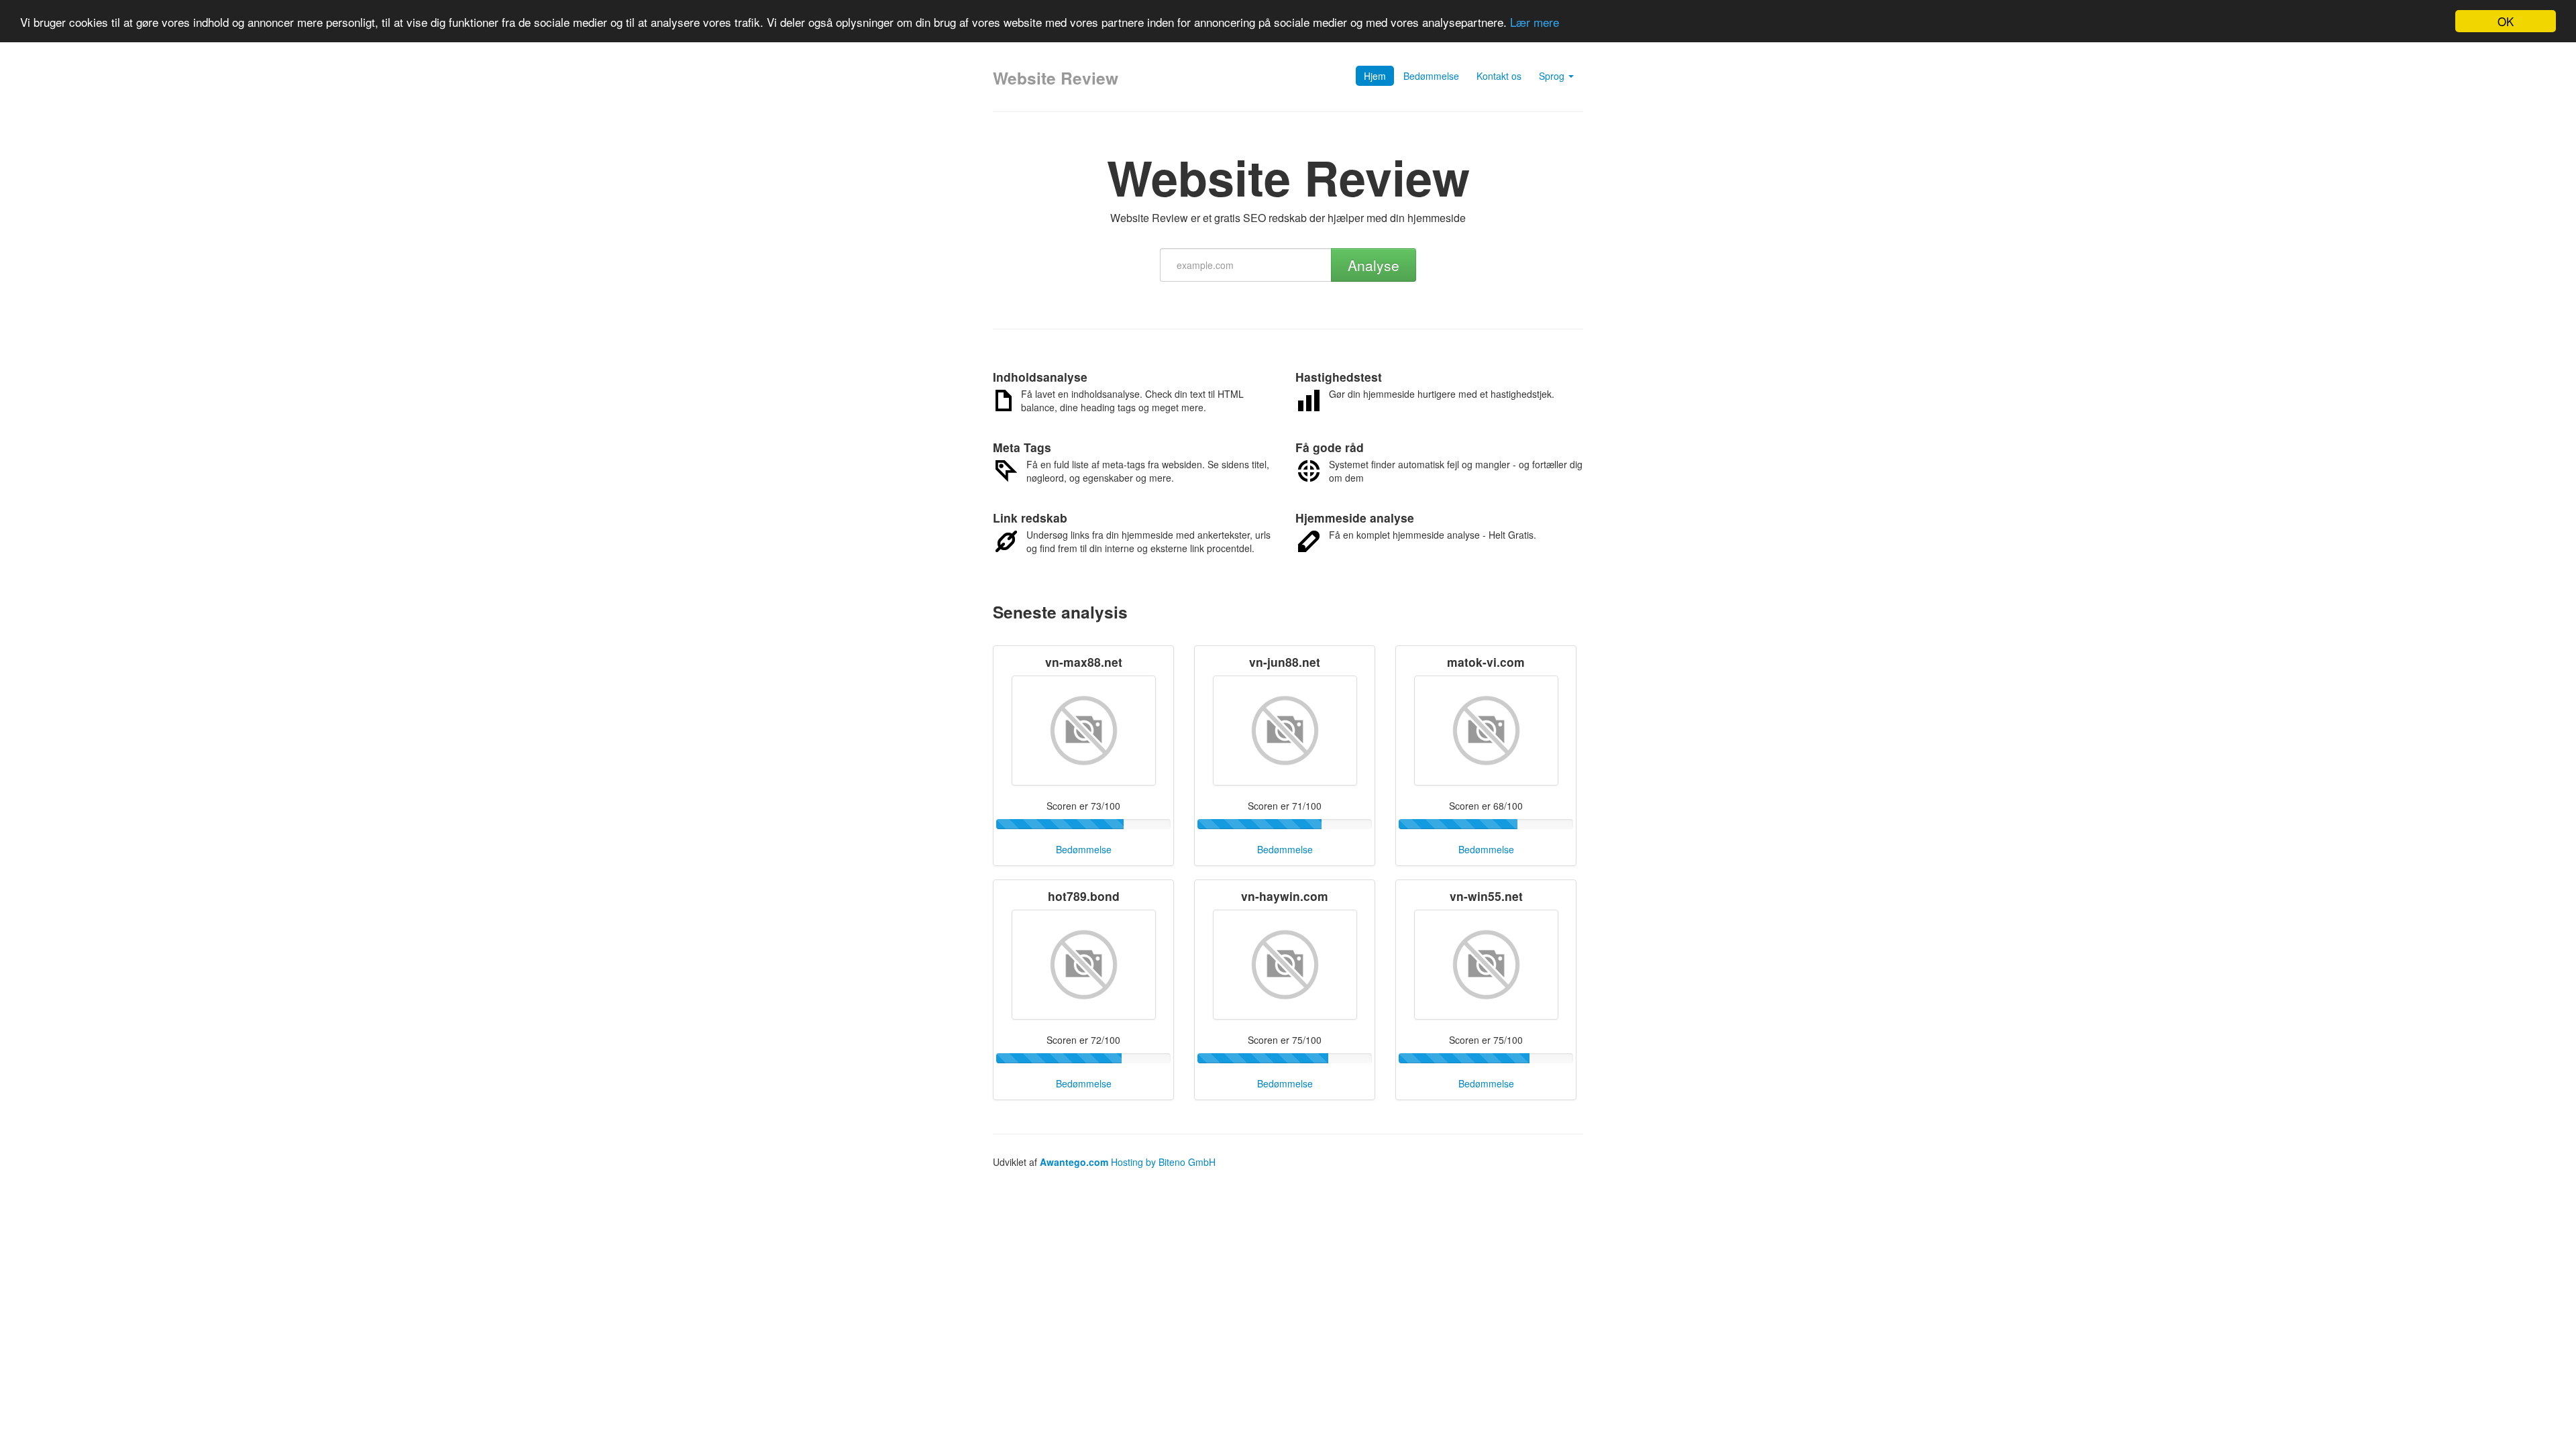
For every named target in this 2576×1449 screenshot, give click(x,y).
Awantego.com (1074, 1162)
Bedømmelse (1431, 76)
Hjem (1375, 76)
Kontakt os (1499, 76)
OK (2506, 21)
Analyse (1374, 265)
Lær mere (1535, 22)
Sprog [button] (1553, 76)
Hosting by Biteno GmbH (1163, 1162)
